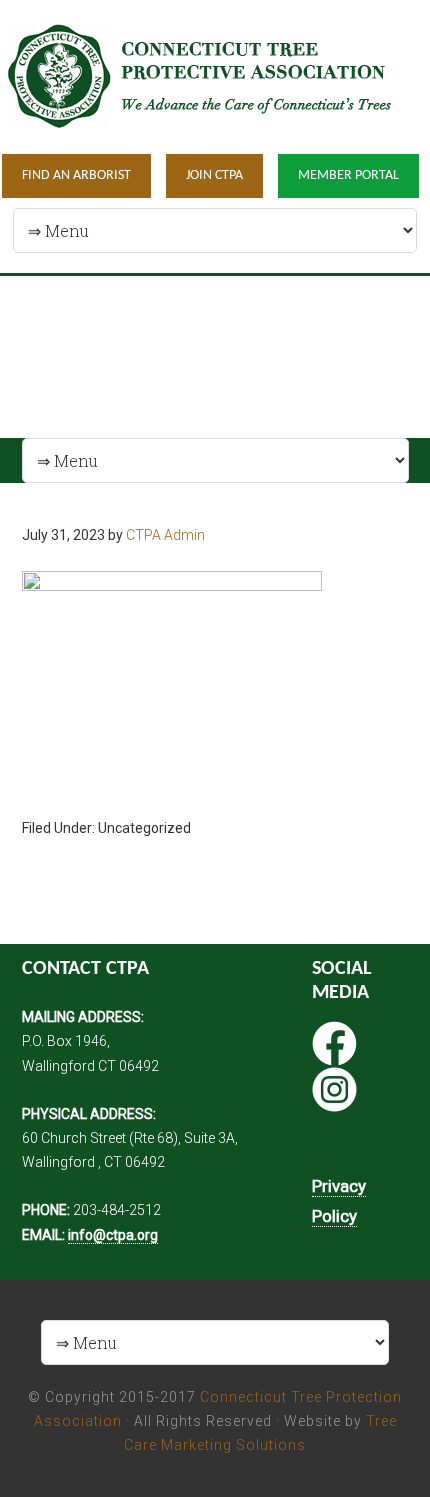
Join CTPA (214, 175)
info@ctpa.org (113, 1235)
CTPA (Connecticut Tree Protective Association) (215, 75)
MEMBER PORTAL (348, 175)
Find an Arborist (76, 175)
